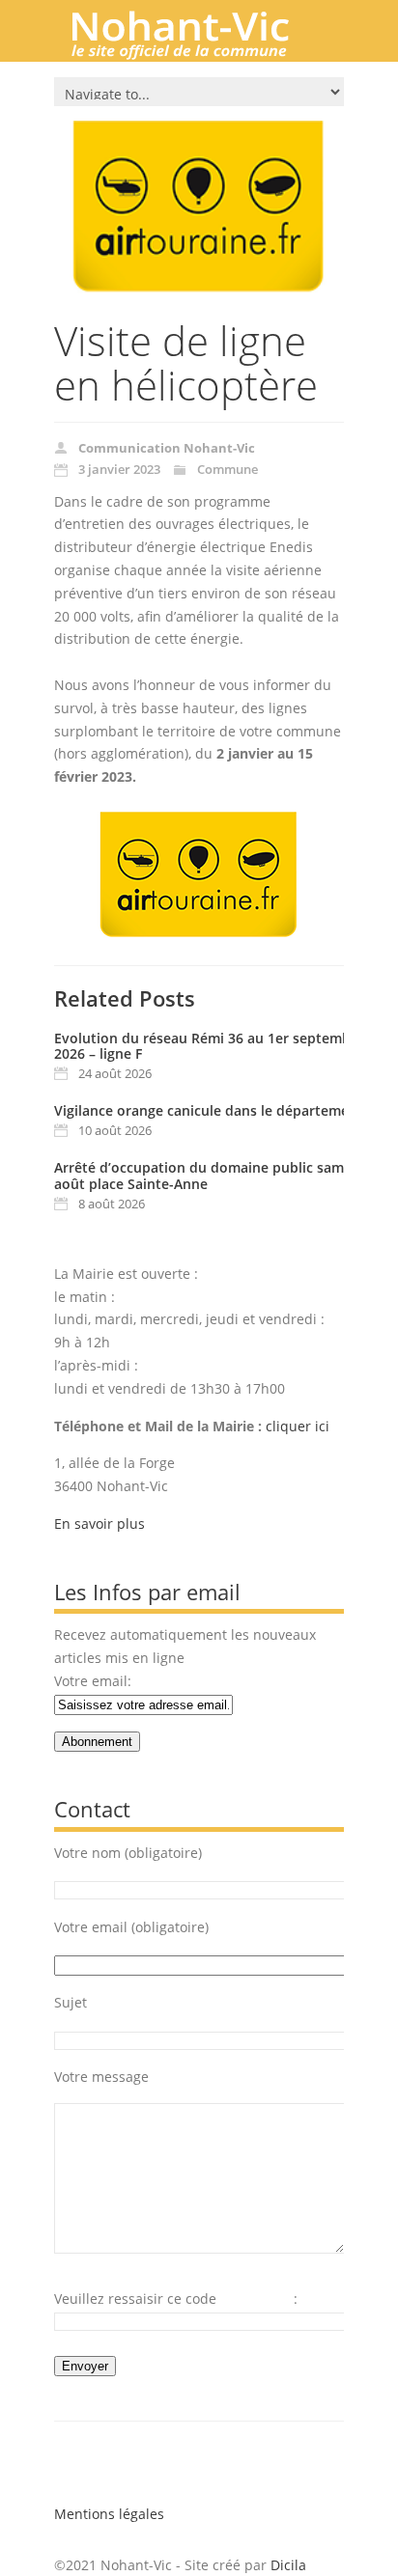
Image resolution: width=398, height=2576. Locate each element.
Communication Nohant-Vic (167, 448)
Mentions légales (109, 2514)
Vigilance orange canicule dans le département (209, 1110)
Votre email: (93, 1681)
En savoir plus (99, 1523)
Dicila (288, 2565)
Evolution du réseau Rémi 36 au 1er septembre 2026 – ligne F (209, 1046)
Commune (227, 469)
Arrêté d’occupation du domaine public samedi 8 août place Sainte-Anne (215, 1176)
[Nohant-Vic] (199, 52)
